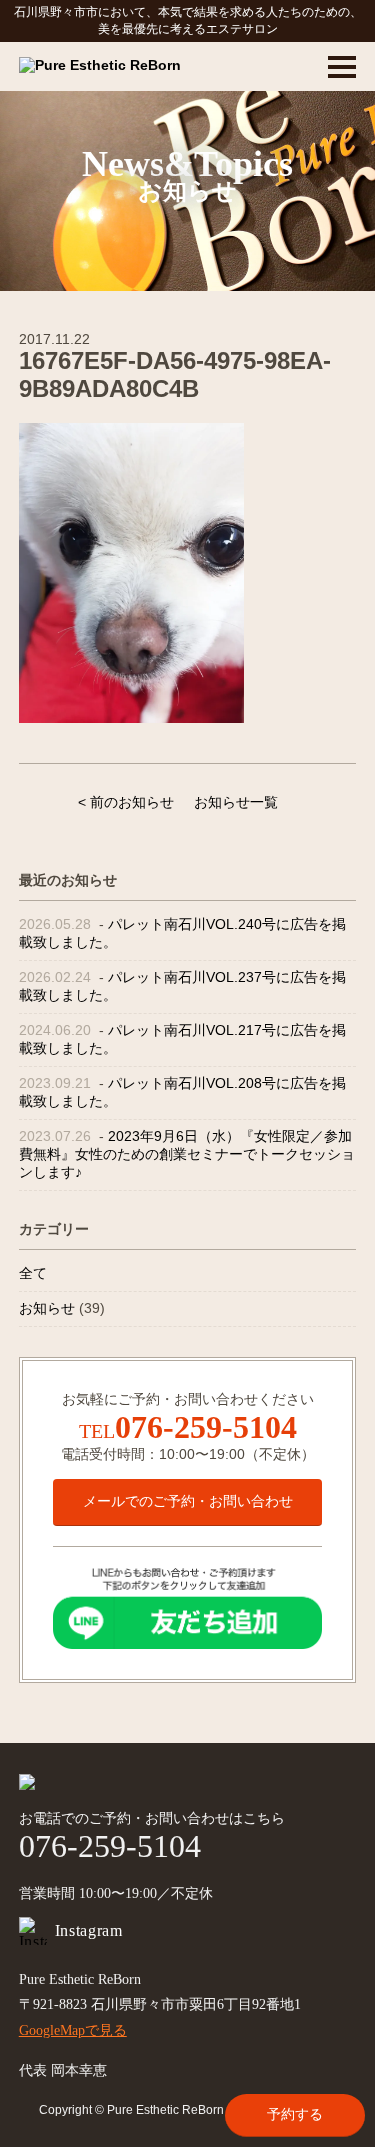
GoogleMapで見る (73, 2030)
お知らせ (47, 1308)
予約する (295, 2114)
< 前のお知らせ (126, 802)
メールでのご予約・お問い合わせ (188, 1501)
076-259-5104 (206, 1427)
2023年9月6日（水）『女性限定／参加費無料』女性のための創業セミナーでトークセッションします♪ (187, 1154)
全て (33, 1273)
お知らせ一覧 (236, 802)
